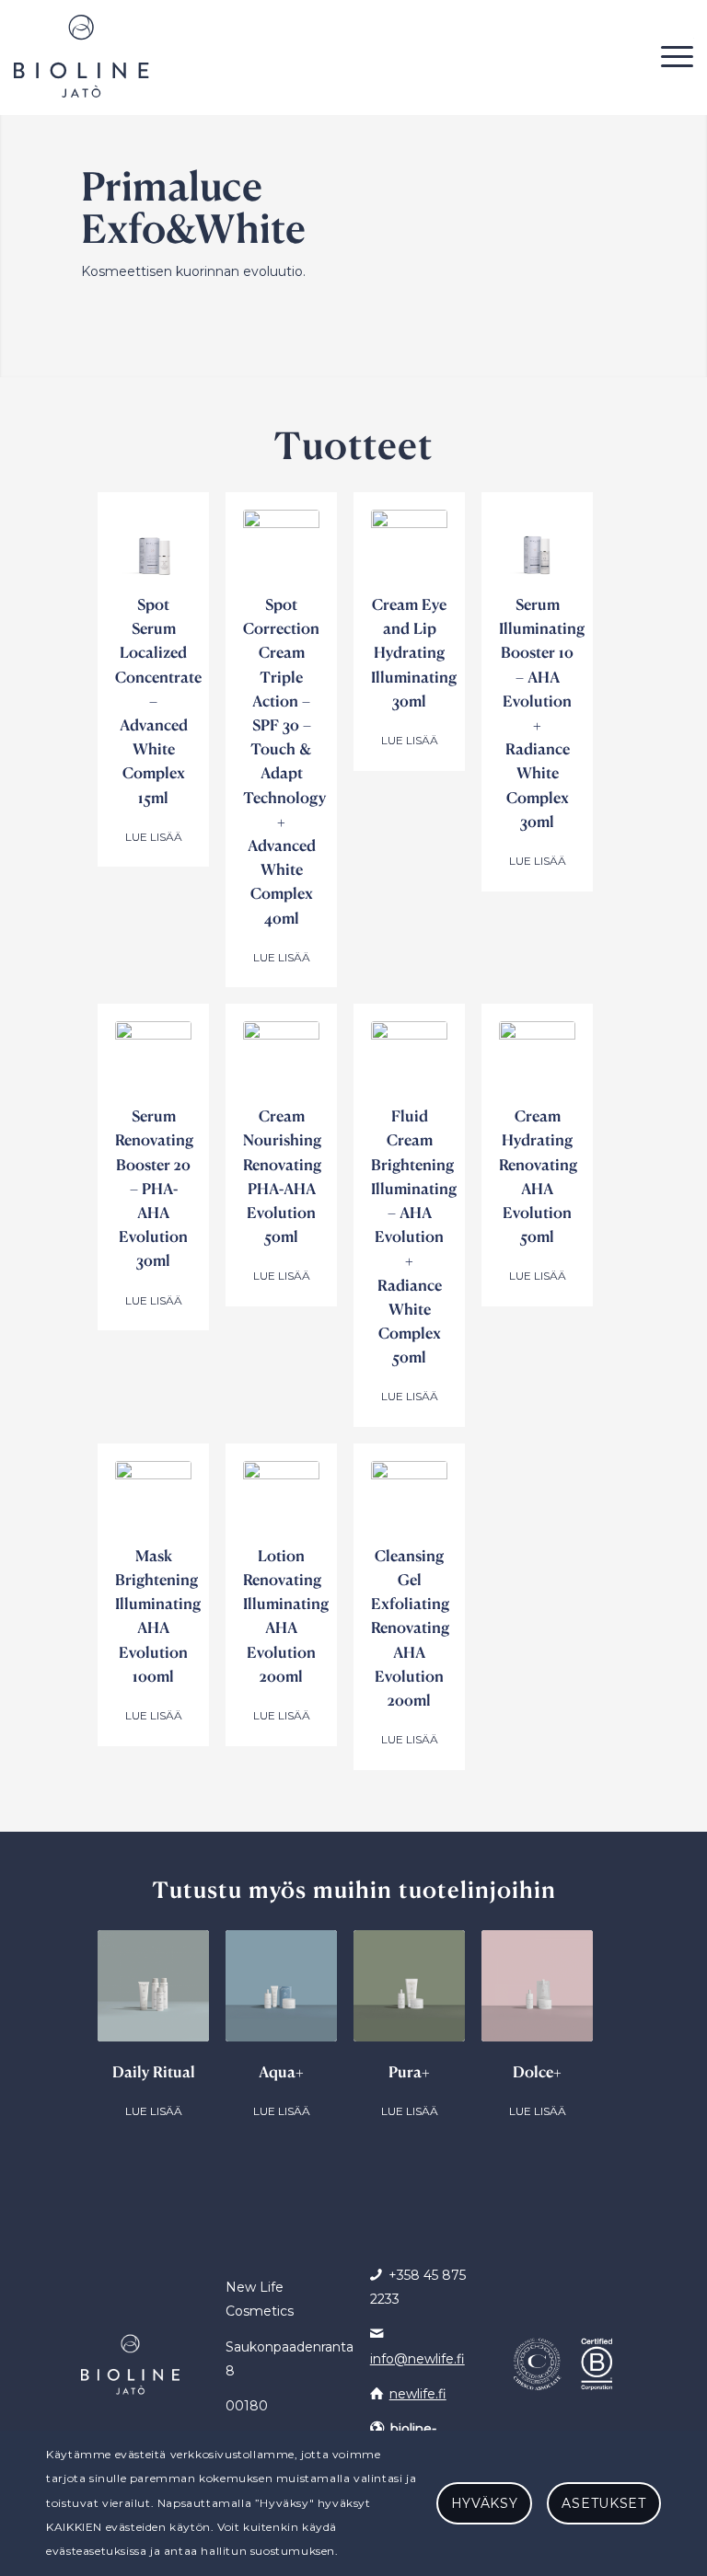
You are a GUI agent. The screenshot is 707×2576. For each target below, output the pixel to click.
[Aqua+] (281, 1986)
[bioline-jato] (81, 56)
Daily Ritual (154, 2071)
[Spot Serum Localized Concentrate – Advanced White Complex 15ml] (153, 548)
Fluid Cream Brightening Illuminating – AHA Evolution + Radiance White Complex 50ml (414, 1236)
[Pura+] (409, 1986)
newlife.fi (418, 2394)
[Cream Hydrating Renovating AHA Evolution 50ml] (537, 1059)
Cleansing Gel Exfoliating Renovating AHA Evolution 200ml (410, 1627)
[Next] (598, 2018)
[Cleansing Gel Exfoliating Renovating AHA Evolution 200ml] (409, 1499)
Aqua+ (281, 2071)
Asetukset (603, 2503)
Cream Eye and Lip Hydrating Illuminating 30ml (414, 652)
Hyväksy (485, 2503)
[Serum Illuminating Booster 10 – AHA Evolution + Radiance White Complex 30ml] (537, 548)
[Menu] (672, 56)
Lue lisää (154, 837)
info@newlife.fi (417, 2359)
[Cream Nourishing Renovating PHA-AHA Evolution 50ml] (281, 1059)
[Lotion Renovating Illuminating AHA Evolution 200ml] (281, 1499)
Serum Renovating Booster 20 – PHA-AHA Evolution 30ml (154, 1188)
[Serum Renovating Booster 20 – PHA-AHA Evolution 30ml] (153, 1059)
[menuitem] (672, 56)
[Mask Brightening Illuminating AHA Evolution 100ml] (153, 1499)
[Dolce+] (537, 1986)
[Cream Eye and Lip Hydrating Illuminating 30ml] (409, 548)
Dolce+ (537, 2071)
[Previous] (109, 2018)
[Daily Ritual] (153, 1986)
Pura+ (409, 2071)
